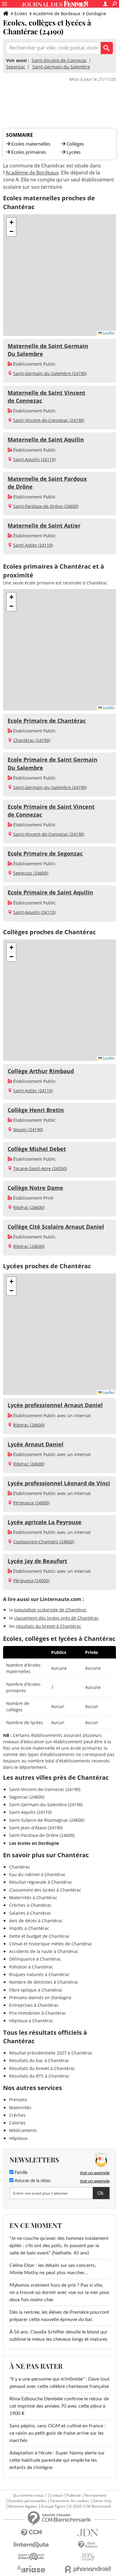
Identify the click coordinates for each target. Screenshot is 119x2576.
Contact (56, 2495)
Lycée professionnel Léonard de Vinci (59, 1483)
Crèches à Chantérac (30, 1905)
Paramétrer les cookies (70, 2501)
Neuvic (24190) (28, 1130)
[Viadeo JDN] (88, 2557)
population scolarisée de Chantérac (50, 1610)
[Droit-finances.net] (88, 2545)
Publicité (74, 2495)
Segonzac (16, 67)
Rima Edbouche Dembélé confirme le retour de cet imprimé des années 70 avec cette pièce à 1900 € (59, 2406)
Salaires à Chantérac (30, 1913)
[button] (11, 222)
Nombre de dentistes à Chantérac (44, 1982)
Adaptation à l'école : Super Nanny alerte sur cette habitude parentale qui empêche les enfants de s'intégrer (57, 2460)
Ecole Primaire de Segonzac (45, 853)
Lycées (74, 152)
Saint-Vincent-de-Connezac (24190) (49, 420)
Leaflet (108, 333)
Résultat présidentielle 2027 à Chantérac (51, 2053)
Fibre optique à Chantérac (36, 1990)
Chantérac (20, 1867)
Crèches (17, 2115)
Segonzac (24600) (31, 873)
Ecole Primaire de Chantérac (47, 721)
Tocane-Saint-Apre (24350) (40, 1168)
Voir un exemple (95, 2173)
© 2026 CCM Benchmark (90, 2506)
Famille (20, 2173)
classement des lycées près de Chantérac (56, 1618)
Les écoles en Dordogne (34, 1843)
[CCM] (31, 2533)
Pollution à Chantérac (31, 1967)
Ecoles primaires (29, 152)
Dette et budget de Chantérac (40, 1936)
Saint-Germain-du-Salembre (61, 67)
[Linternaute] (31, 2545)
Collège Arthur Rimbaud (41, 1071)
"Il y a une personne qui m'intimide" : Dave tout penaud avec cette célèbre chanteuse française (60, 2383)
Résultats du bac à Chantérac (39, 2060)
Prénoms (18, 2100)
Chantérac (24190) (32, 740)
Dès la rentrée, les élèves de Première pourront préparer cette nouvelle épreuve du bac (59, 2316)
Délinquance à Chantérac (35, 1959)
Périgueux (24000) (31, 1503)
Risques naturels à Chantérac (39, 1974)
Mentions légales (23, 2506)
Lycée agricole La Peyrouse (45, 1522)
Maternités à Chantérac (33, 1898)
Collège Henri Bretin (36, 1110)
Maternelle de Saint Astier (44, 525)
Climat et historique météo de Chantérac (51, 1944)
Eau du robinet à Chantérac (37, 1874)
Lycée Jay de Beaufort (37, 1561)
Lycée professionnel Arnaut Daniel (55, 1405)
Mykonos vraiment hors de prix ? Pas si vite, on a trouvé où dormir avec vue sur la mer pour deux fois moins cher (60, 2292)
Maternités (20, 2108)
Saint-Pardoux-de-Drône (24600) (46, 506)
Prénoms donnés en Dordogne (40, 1997)
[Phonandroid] (88, 2569)
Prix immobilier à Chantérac (38, 2013)
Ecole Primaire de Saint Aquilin (50, 892)
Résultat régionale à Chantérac (41, 1882)
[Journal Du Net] (88, 2533)
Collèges (75, 144)
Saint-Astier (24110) (33, 545)
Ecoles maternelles (31, 144)
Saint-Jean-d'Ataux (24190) (36, 1828)
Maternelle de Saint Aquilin (46, 439)
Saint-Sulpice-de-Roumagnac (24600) (47, 1820)
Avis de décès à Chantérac (36, 1921)
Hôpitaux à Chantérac (31, 2021)
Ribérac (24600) (29, 1207)
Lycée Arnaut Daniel (36, 1444)
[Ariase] (31, 2569)
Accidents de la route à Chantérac (44, 1951)
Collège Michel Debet (37, 1149)
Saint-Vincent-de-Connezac (59, 60)
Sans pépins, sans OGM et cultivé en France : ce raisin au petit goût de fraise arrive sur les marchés (58, 2433)
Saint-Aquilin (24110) (34, 459)
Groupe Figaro (53, 2506)
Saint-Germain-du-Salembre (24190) (50, 373)
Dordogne (96, 14)
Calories (17, 2123)
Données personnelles (27, 2501)
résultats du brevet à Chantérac (49, 1626)
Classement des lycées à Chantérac (45, 1890)
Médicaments (23, 2130)
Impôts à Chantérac (29, 1928)
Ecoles (21, 14)
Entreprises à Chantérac (34, 2005)
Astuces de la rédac (32, 2181)
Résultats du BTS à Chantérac (39, 2076)
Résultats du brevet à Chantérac (42, 2068)
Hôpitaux (18, 2138)
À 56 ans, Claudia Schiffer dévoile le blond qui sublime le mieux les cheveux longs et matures (58, 2336)
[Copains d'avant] (31, 2557)
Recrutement (96, 2495)
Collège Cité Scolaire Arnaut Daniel (56, 1227)
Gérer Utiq (102, 2501)
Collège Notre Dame (35, 1188)
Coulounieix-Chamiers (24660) (44, 1542)
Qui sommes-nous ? (29, 2495)
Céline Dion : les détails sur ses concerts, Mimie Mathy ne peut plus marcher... (53, 2269)
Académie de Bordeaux (57, 14)
